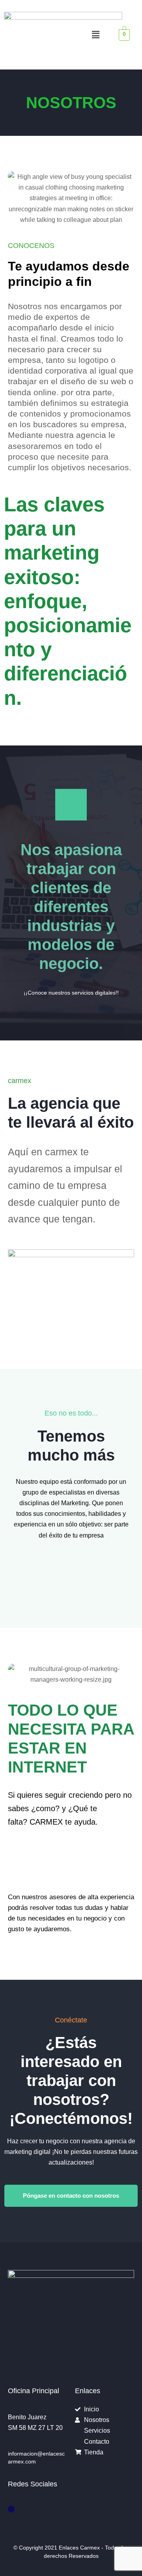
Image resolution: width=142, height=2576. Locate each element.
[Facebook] (11, 2509)
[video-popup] (71, 805)
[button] (96, 35)
